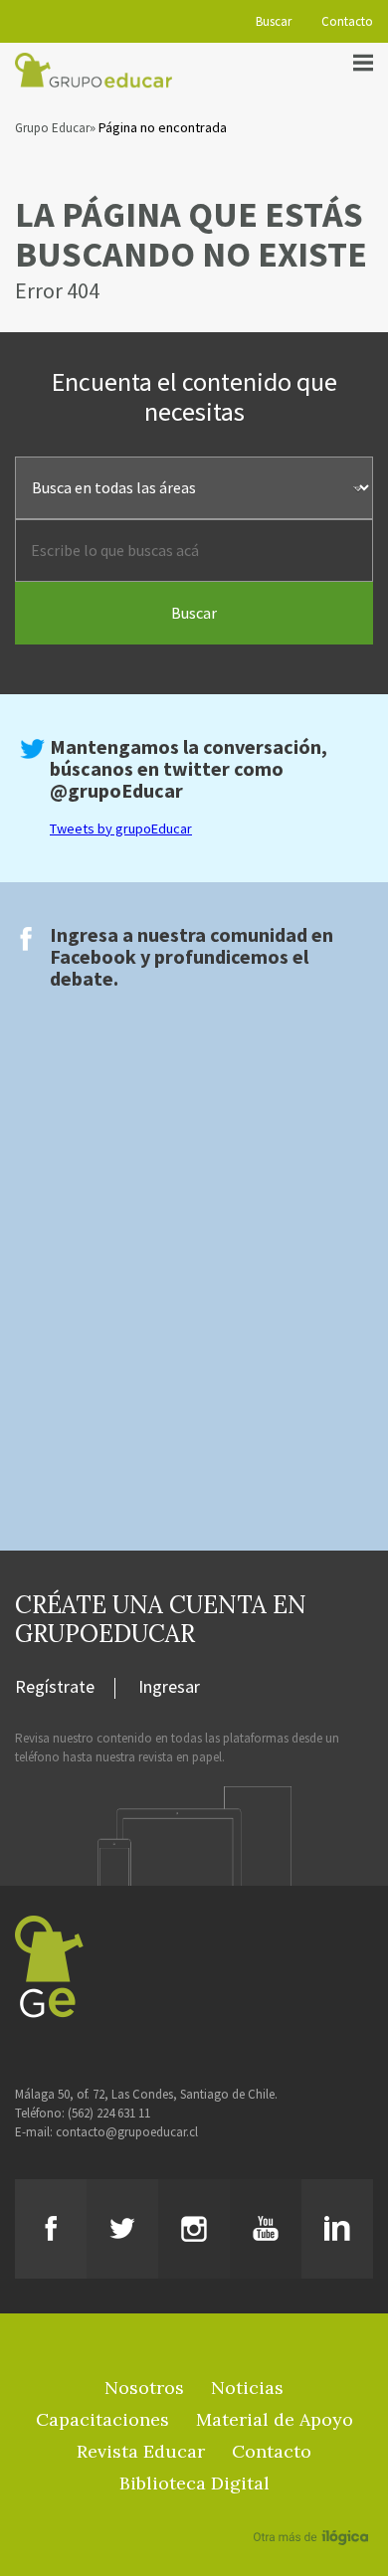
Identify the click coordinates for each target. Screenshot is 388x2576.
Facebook (93, 956)
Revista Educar (141, 2451)
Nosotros (144, 2388)
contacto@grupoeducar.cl (127, 2132)
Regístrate (55, 1688)
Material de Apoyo (275, 2419)
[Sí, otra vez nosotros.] (313, 2508)
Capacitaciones (102, 2419)
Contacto (347, 21)
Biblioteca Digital (194, 2483)
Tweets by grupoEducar (121, 828)
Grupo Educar (52, 128)
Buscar (274, 21)
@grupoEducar (116, 790)
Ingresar (169, 1688)
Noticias (247, 2388)
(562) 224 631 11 (109, 2113)
